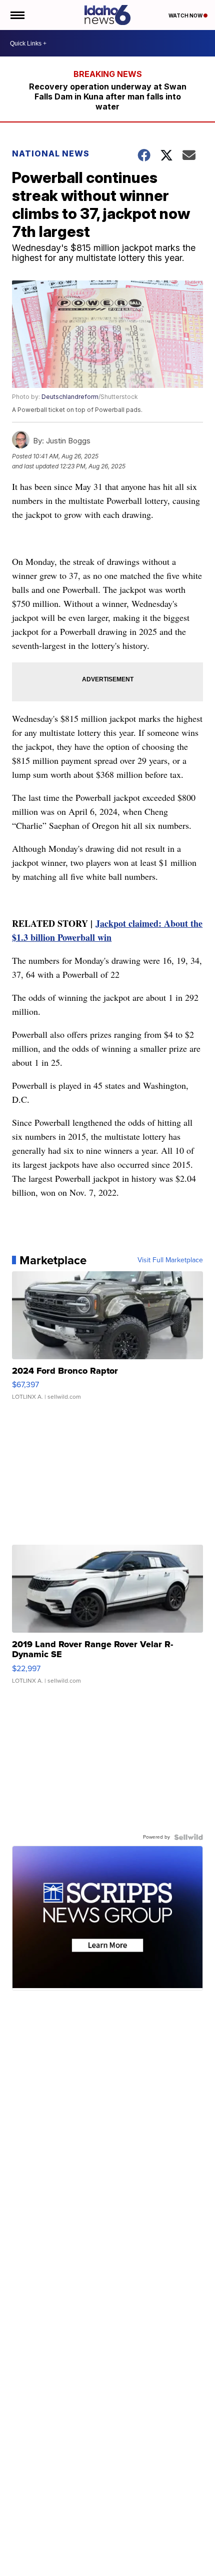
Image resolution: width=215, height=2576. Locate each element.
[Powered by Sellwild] (188, 1837)
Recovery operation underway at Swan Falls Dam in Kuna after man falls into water (108, 96)
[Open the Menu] (17, 15)
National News (51, 153)
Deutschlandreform (70, 397)
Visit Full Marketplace (170, 1260)
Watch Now (186, 15)
